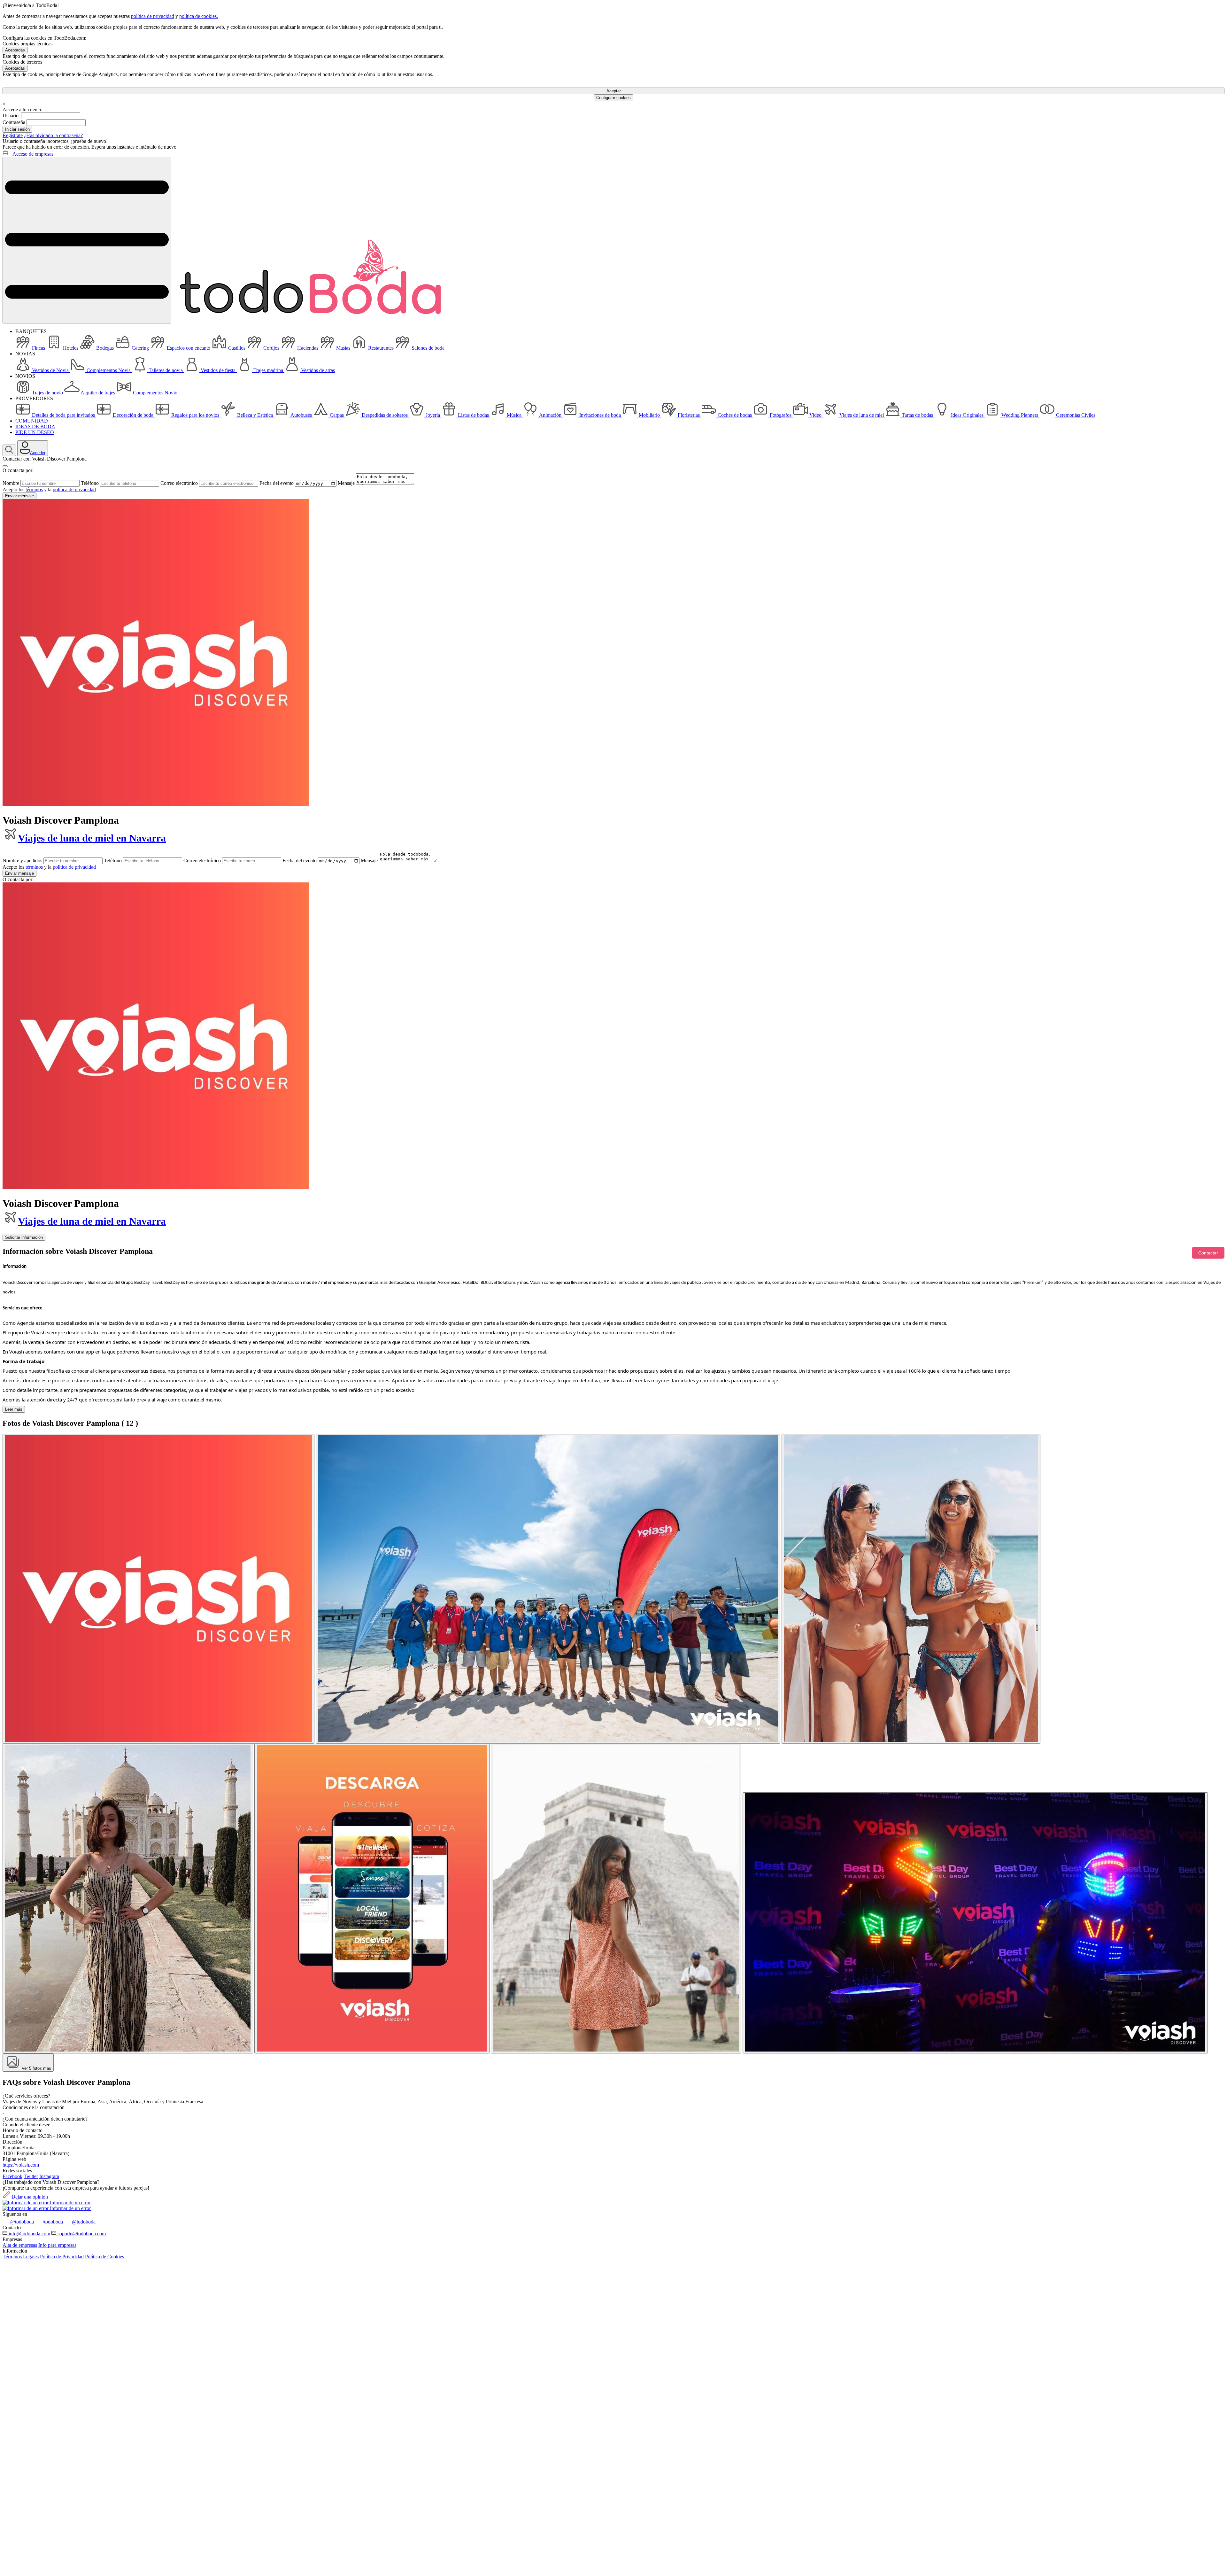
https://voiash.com (21, 2165)
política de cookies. (199, 16)
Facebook (12, 2176)
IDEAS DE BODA (35, 427)
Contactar (1208, 1253)
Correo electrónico (179, 483)
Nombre (11, 483)
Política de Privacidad (62, 2257)
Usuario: (11, 116)
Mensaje (346, 483)
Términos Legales (21, 2257)
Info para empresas (57, 2245)
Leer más (14, 1409)
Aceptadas (15, 50)
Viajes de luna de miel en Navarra (92, 838)
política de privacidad (153, 16)
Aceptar (614, 91)
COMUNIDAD (32, 421)
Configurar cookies (613, 98)
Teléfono (90, 483)
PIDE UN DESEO (35, 432)
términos (34, 489)
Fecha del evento (277, 483)
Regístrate (13, 135)
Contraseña (14, 122)
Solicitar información (24, 1237)
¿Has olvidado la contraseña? (53, 135)
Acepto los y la (49, 489)
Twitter (31, 2176)
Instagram (49, 2176)
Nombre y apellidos (22, 861)
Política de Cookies (104, 2257)
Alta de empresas (20, 2245)
